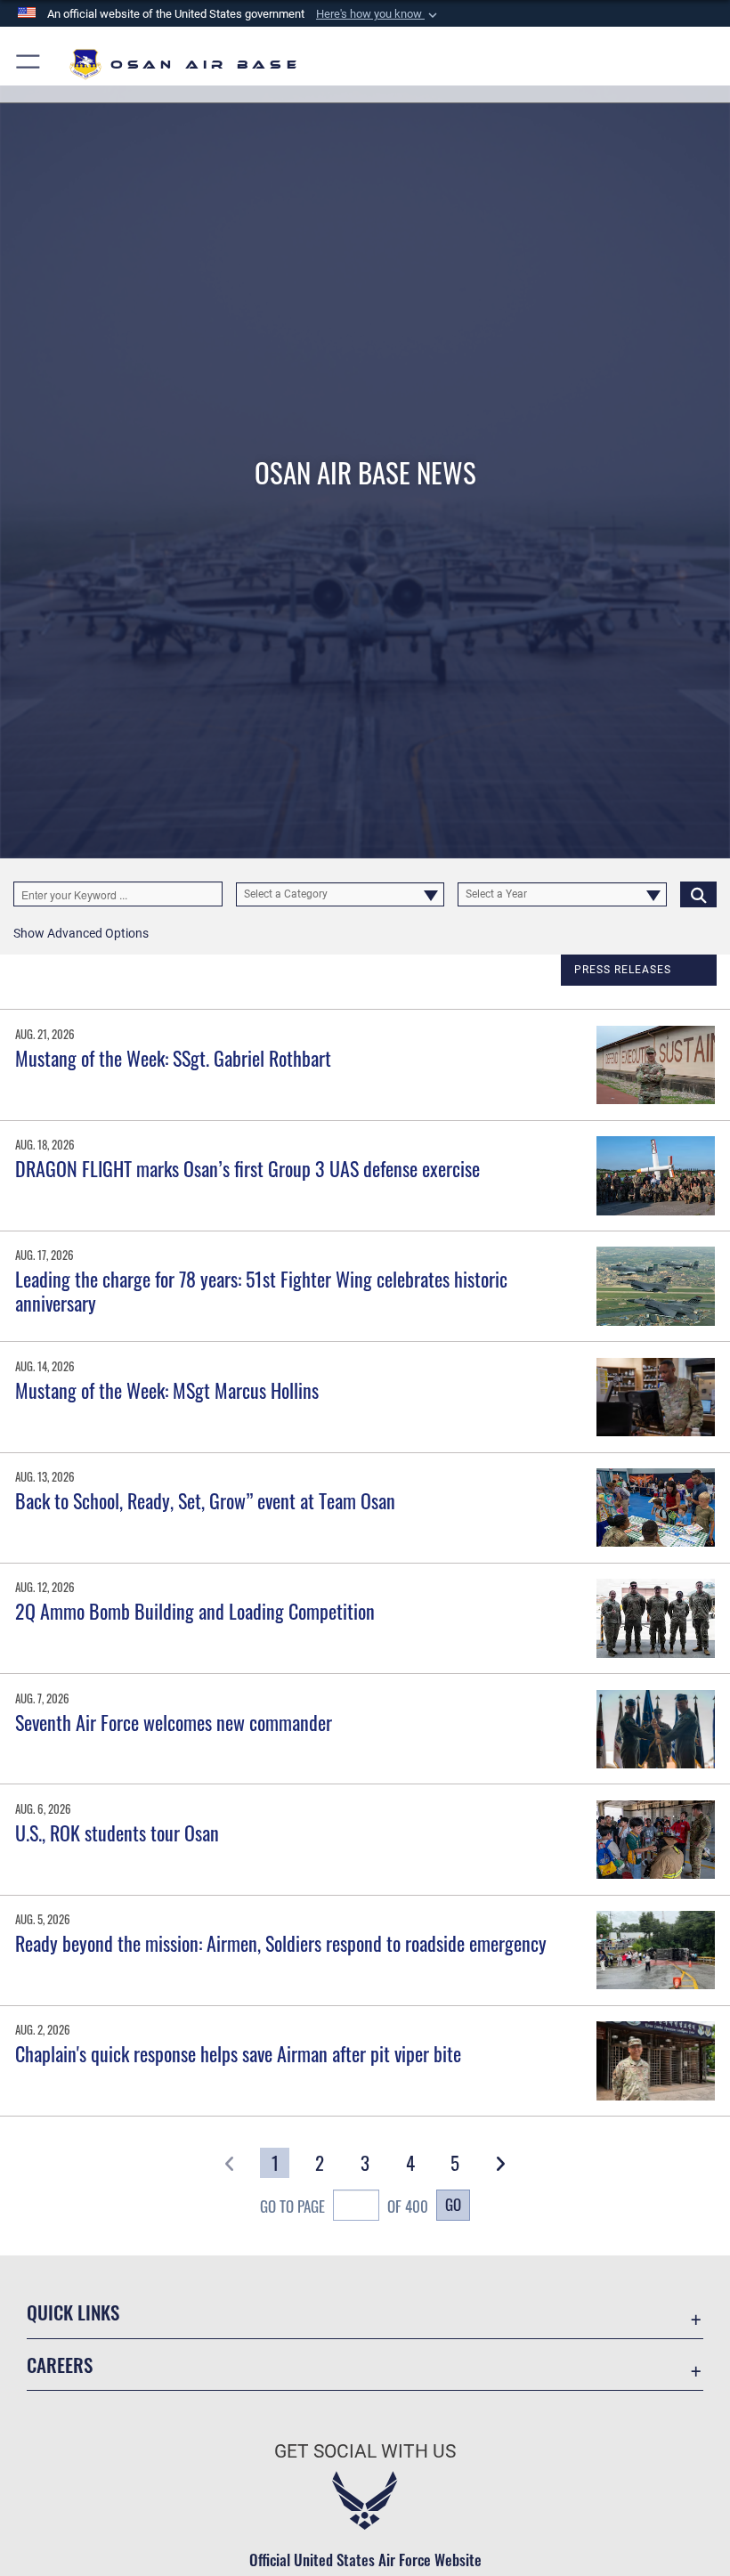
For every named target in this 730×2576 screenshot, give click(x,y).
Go (453, 2204)
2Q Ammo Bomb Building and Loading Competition (195, 1611)
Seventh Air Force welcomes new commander (174, 1722)
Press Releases (623, 970)
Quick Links (73, 2312)
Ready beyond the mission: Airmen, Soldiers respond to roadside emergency (281, 1943)
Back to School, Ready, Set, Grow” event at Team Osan (205, 1500)
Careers (60, 2365)
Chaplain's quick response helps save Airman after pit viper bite (238, 2053)
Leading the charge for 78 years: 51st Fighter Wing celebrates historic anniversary (261, 1290)
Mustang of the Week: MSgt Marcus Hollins (167, 1390)
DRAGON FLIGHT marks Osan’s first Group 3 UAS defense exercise (247, 1168)
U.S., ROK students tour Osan (117, 1832)
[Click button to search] (698, 894)
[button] (378, 14)
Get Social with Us (365, 2451)
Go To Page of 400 (344, 2206)
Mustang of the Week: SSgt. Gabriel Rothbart (173, 1058)
